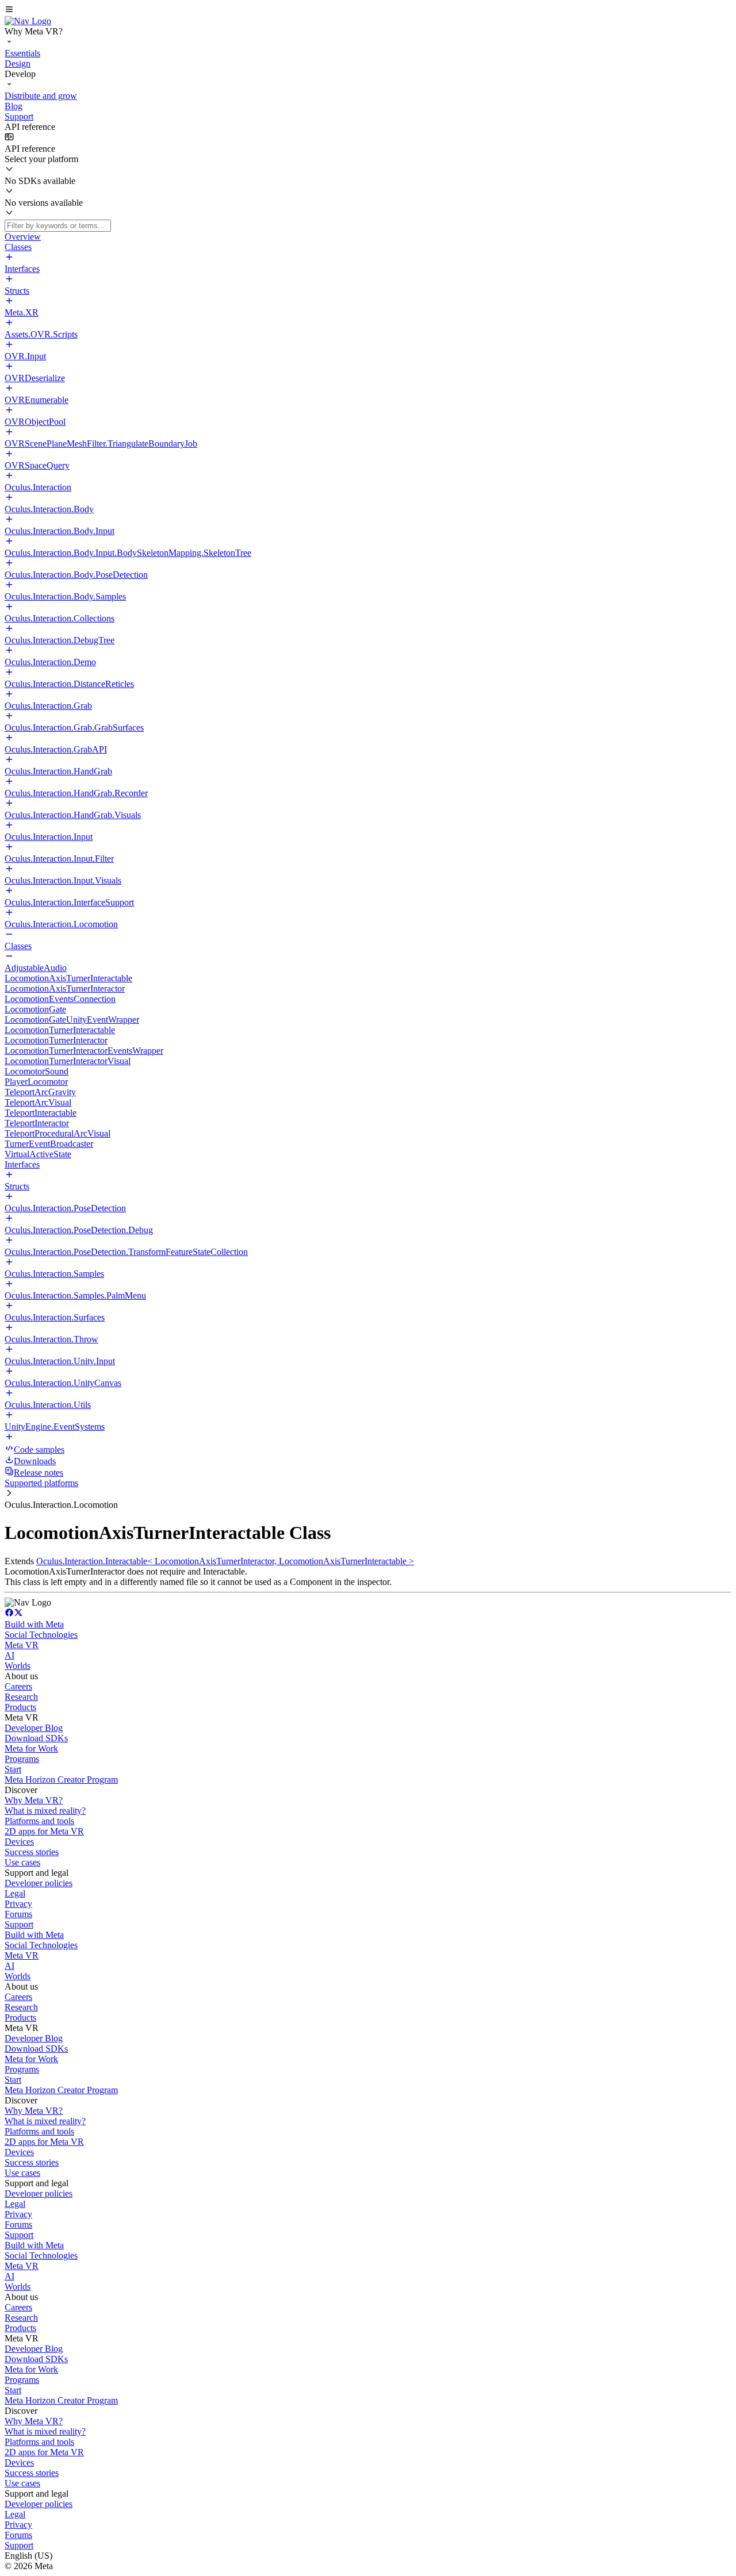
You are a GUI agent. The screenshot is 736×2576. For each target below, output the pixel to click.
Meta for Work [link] (31, 1748)
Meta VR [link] (22, 1645)
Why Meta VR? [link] (34, 1800)
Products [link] (20, 1707)
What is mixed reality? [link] (45, 1811)
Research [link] (21, 1697)
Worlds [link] (18, 1666)
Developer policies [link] (39, 1883)
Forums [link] (18, 1914)
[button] (368, 10)
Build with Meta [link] (34, 1624)
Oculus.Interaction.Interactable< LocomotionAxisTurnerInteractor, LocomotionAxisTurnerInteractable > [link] (225, 1561)
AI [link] (9, 1655)
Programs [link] (22, 1759)
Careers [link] (18, 1686)
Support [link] (19, 1924)
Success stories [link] (32, 1852)
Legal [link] (15, 1893)
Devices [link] (19, 1842)
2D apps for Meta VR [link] (44, 1831)
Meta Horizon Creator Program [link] (61, 1780)
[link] (28, 21)
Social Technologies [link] (41, 1635)
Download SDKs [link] (36, 1738)
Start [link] (13, 1769)
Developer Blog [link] (34, 1728)
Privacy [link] (18, 1904)
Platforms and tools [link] (39, 1821)
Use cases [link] (22, 1862)
